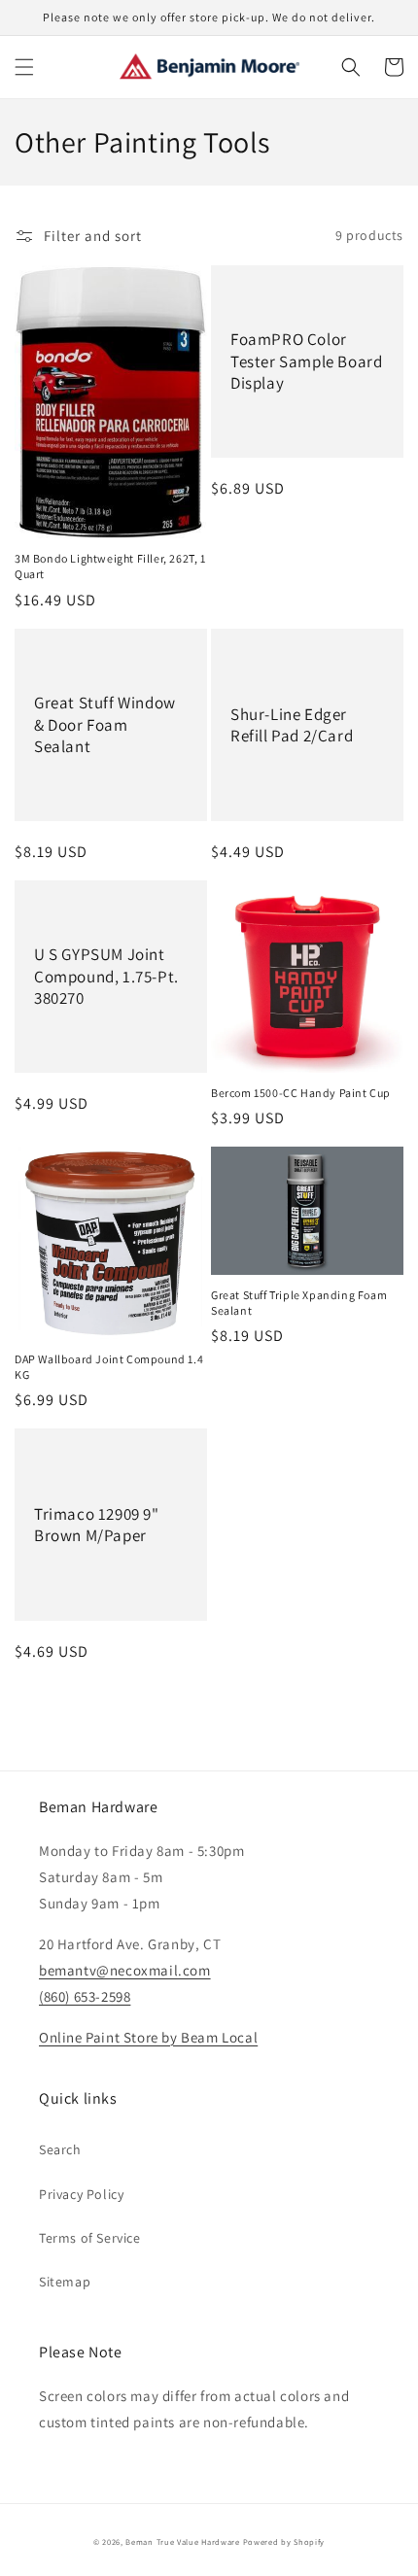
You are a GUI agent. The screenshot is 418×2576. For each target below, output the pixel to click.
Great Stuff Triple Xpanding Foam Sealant (299, 1303)
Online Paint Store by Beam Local (148, 2037)
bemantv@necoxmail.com (125, 1970)
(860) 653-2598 (85, 1996)
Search (60, 2149)
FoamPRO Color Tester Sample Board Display (306, 361)
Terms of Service (90, 2238)
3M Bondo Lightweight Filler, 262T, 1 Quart (110, 566)
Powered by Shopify (284, 2542)
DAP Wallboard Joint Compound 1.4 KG (109, 1367)
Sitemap (65, 2282)
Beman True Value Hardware (183, 2542)
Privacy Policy (81, 2194)
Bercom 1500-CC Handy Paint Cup (301, 1093)
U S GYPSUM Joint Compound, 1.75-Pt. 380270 (106, 976)
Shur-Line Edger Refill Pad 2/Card (292, 725)
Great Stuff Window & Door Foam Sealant (105, 724)
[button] (24, 67)
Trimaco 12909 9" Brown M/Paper (97, 1525)
